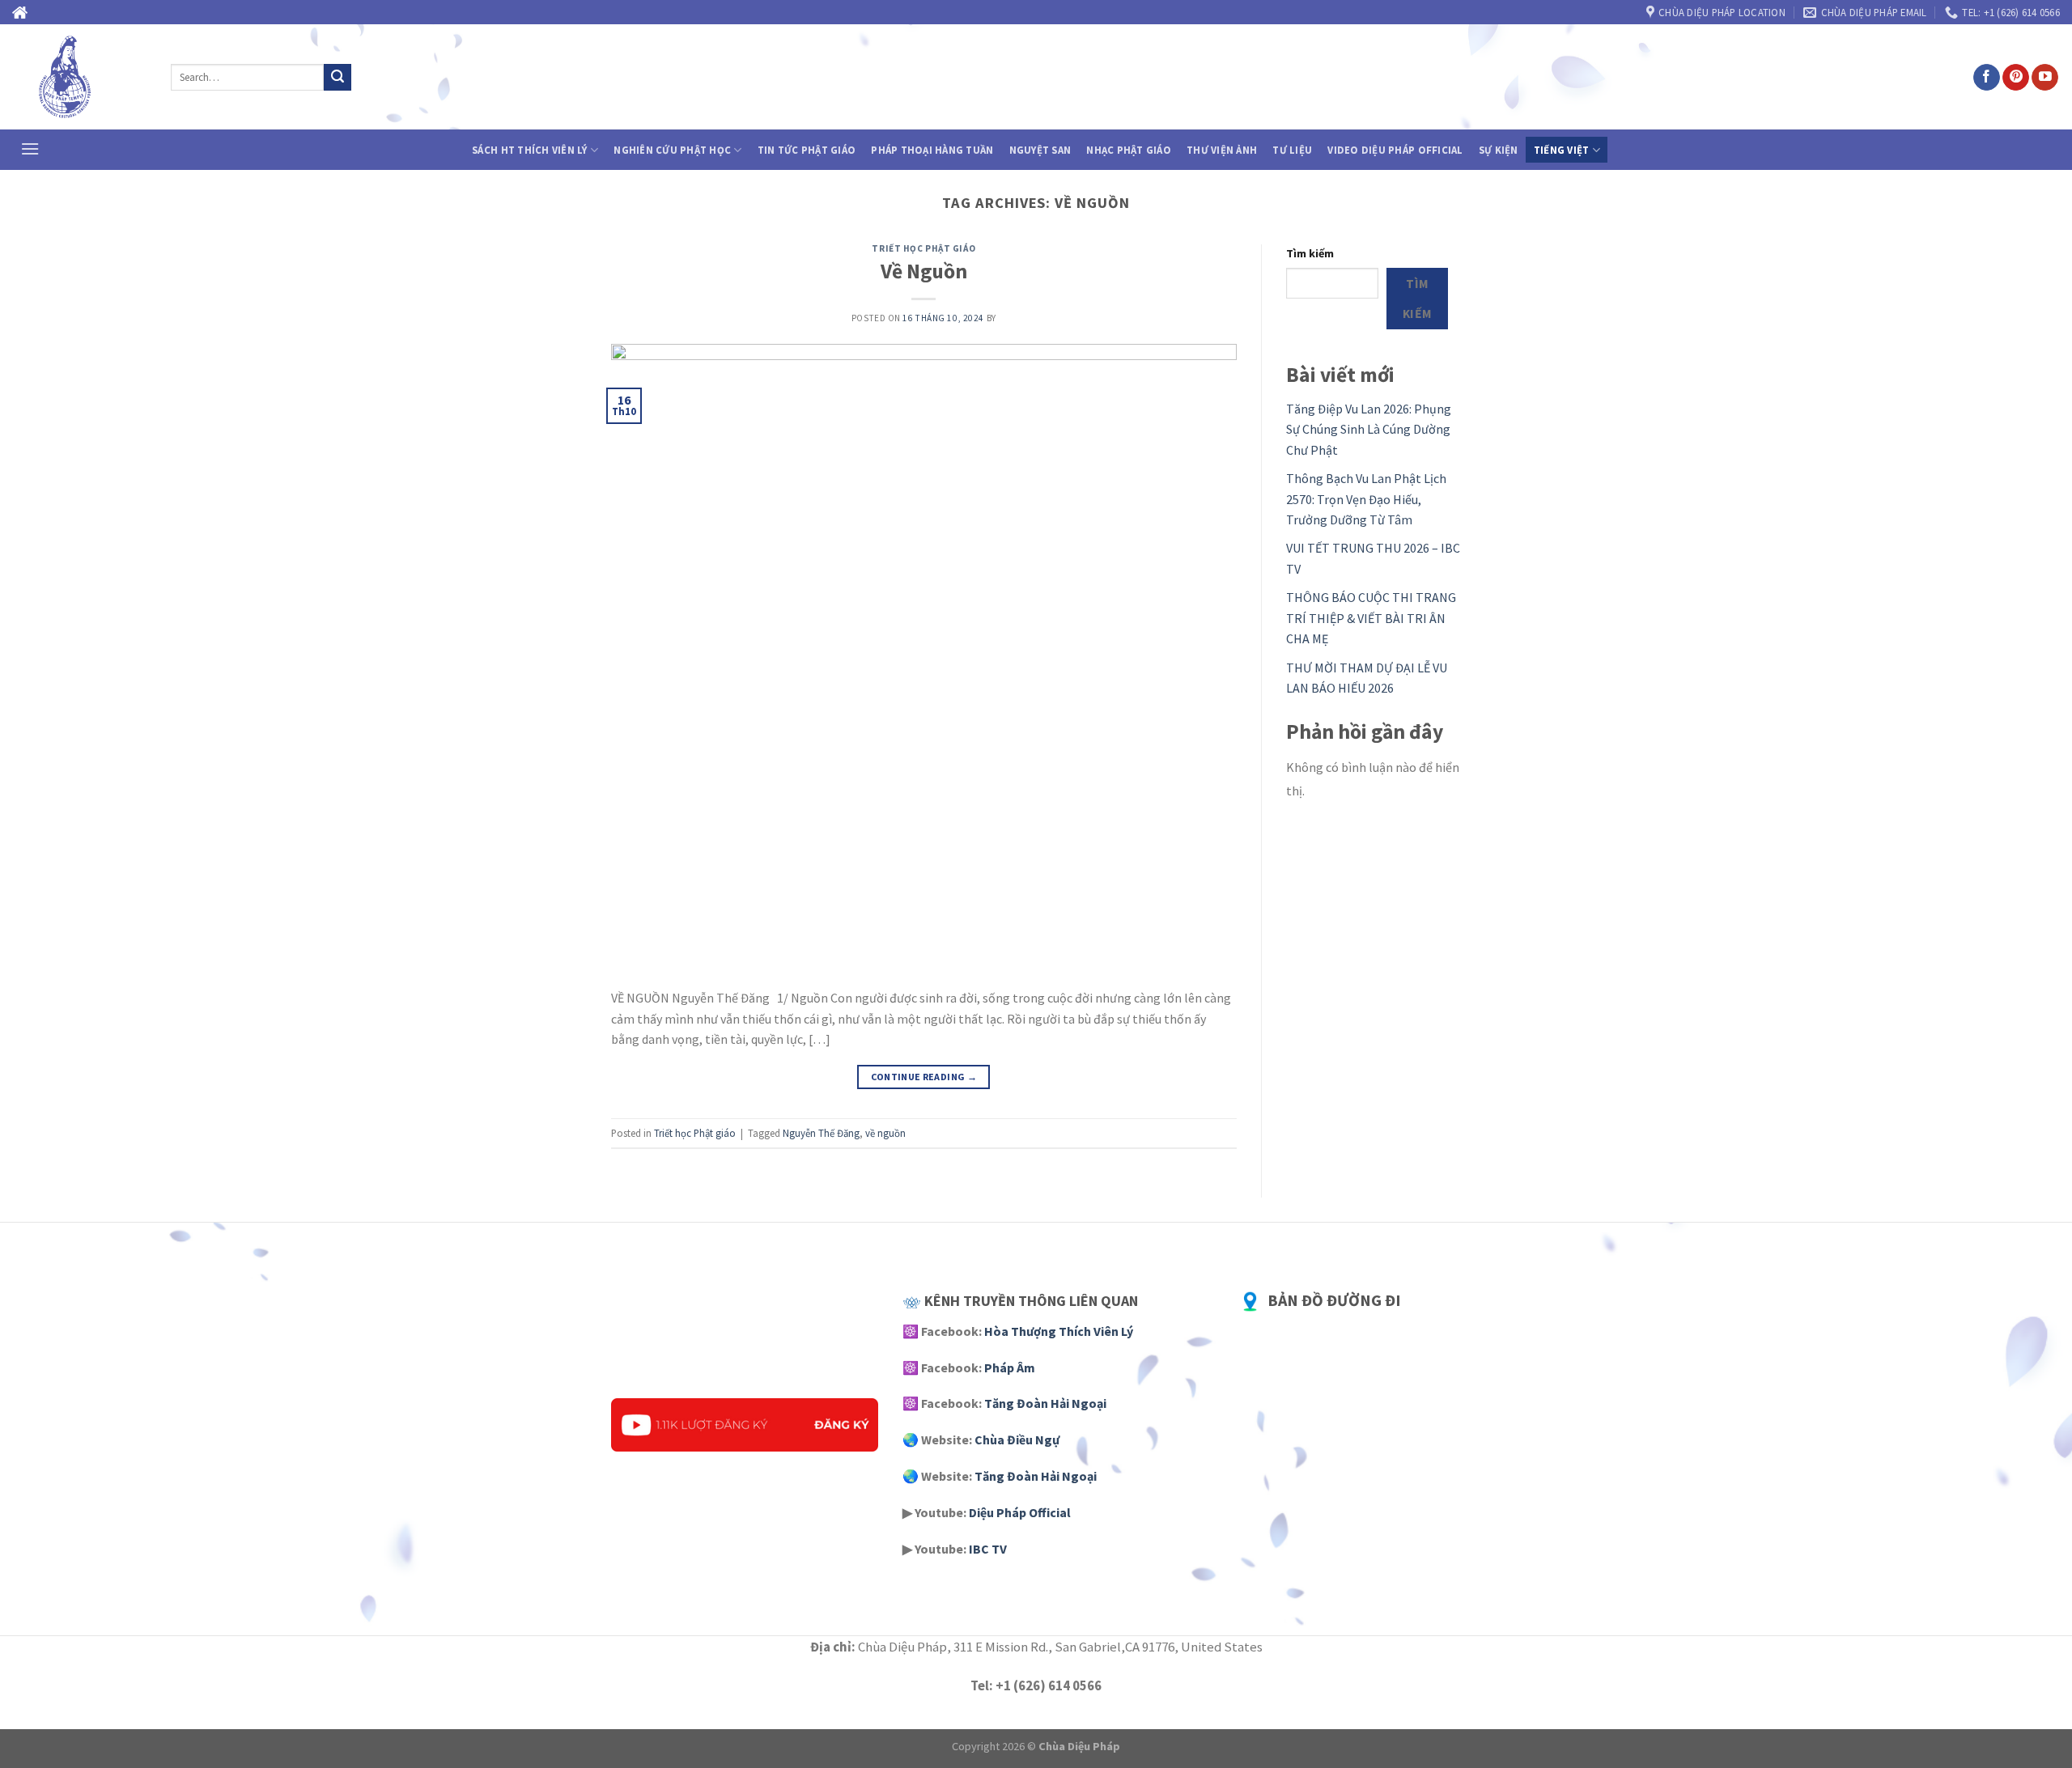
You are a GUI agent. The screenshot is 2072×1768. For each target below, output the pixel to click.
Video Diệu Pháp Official (1395, 150)
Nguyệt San (1040, 150)
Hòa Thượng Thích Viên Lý (1059, 1331)
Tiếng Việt (1562, 150)
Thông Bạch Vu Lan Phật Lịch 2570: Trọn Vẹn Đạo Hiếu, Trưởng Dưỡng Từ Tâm (1366, 499)
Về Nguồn (924, 271)
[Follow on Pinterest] (2016, 78)
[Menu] (30, 148)
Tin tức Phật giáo (807, 150)
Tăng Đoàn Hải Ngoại (1045, 1403)
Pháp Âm (1010, 1367)
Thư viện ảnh (1222, 150)
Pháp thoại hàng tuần (932, 150)
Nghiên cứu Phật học (672, 150)
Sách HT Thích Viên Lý (529, 150)
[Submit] (338, 78)
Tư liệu (1292, 150)
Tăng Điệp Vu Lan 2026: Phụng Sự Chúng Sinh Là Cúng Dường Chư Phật (1369, 429)
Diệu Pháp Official (1020, 1512)
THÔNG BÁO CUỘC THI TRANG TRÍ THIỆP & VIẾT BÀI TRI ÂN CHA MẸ (1371, 618)
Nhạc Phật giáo (1129, 150)
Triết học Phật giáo (923, 248)
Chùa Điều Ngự (1017, 1439)
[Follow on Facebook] (1987, 78)
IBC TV (988, 1549)
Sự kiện (1499, 150)
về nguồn (885, 1133)
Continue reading (924, 1077)
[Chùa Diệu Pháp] (79, 77)
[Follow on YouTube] (2045, 78)
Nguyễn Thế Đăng (821, 1133)
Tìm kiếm (1310, 253)
